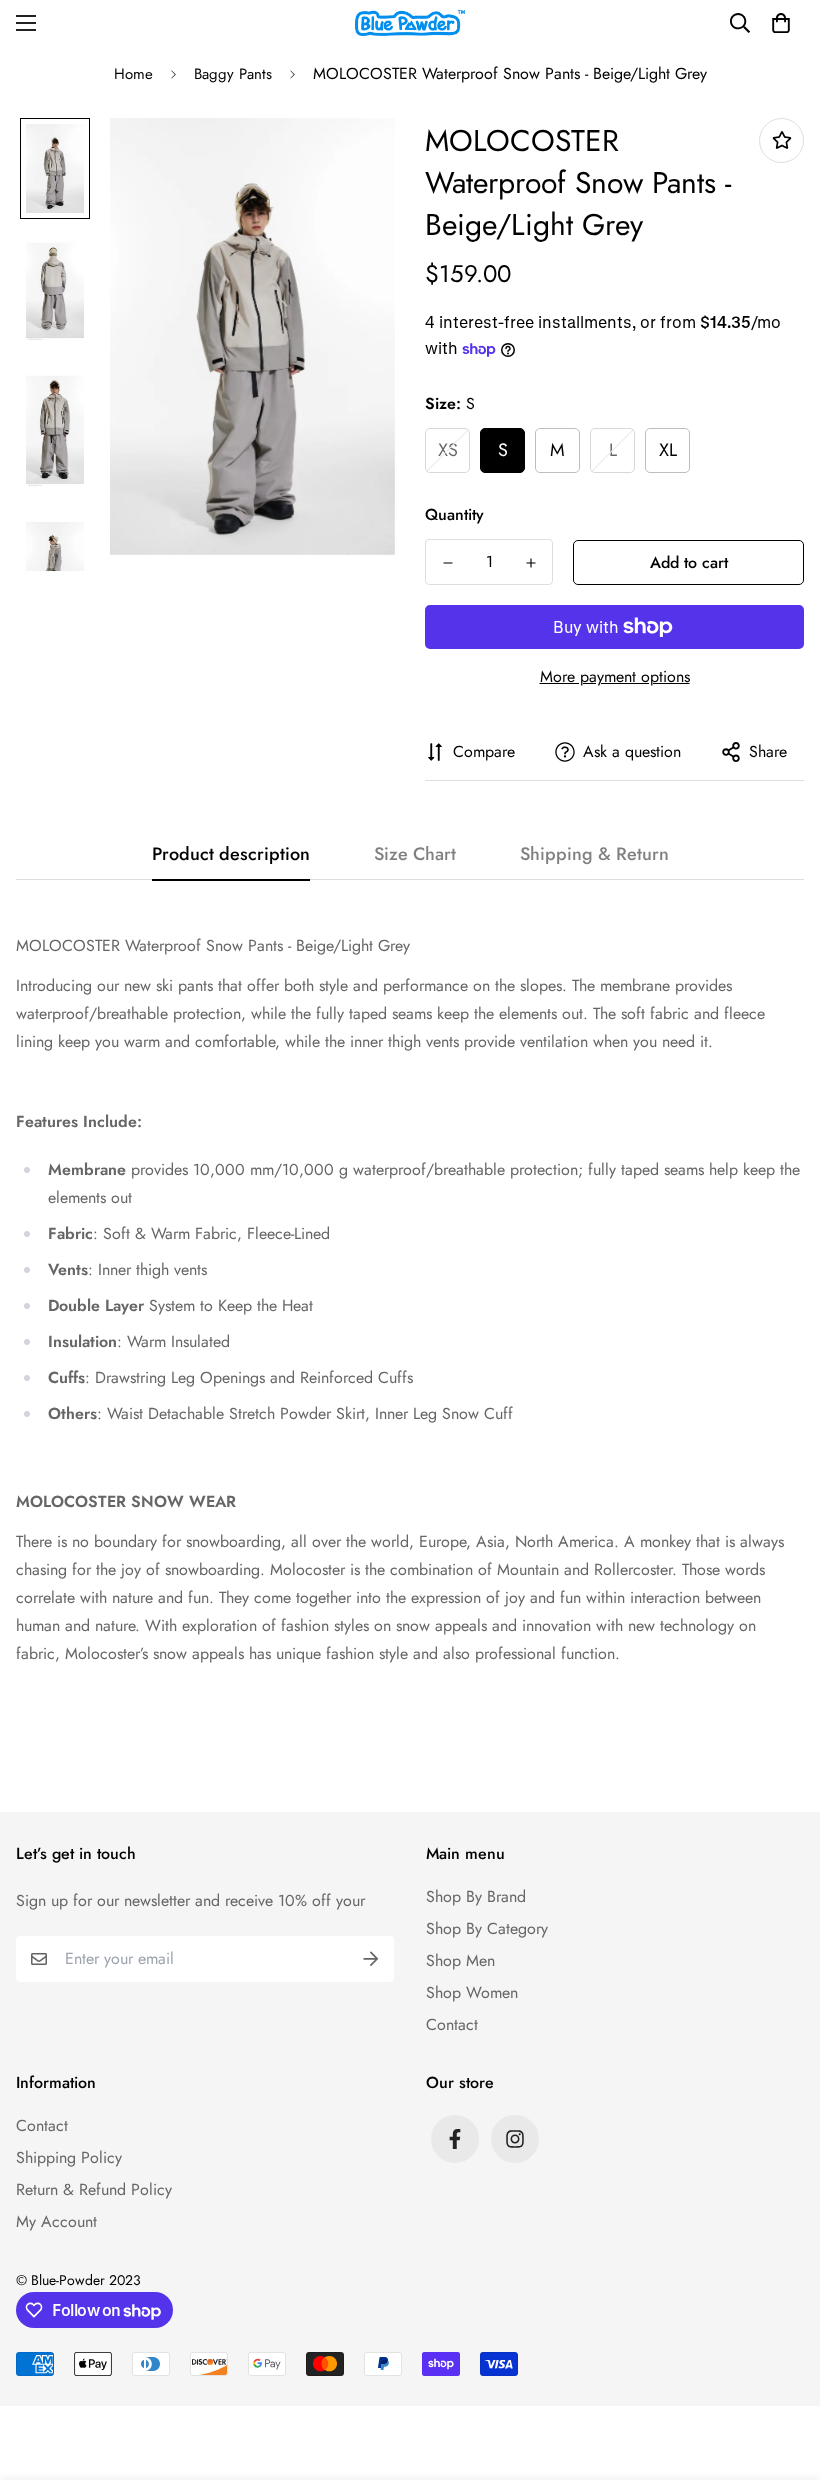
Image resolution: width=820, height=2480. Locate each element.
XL (668, 450)
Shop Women (472, 1992)
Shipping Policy (69, 2157)
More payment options (615, 676)
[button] (781, 23)
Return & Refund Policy (94, 2189)
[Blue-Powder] (410, 23)
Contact (452, 2024)
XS (448, 450)
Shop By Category (487, 1928)
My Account (56, 2221)
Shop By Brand (476, 1896)
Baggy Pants (233, 74)
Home (133, 74)
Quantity (454, 514)
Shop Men (460, 1960)
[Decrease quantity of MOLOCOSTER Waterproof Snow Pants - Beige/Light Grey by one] (447, 563)
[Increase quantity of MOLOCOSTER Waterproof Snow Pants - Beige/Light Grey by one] (530, 563)
